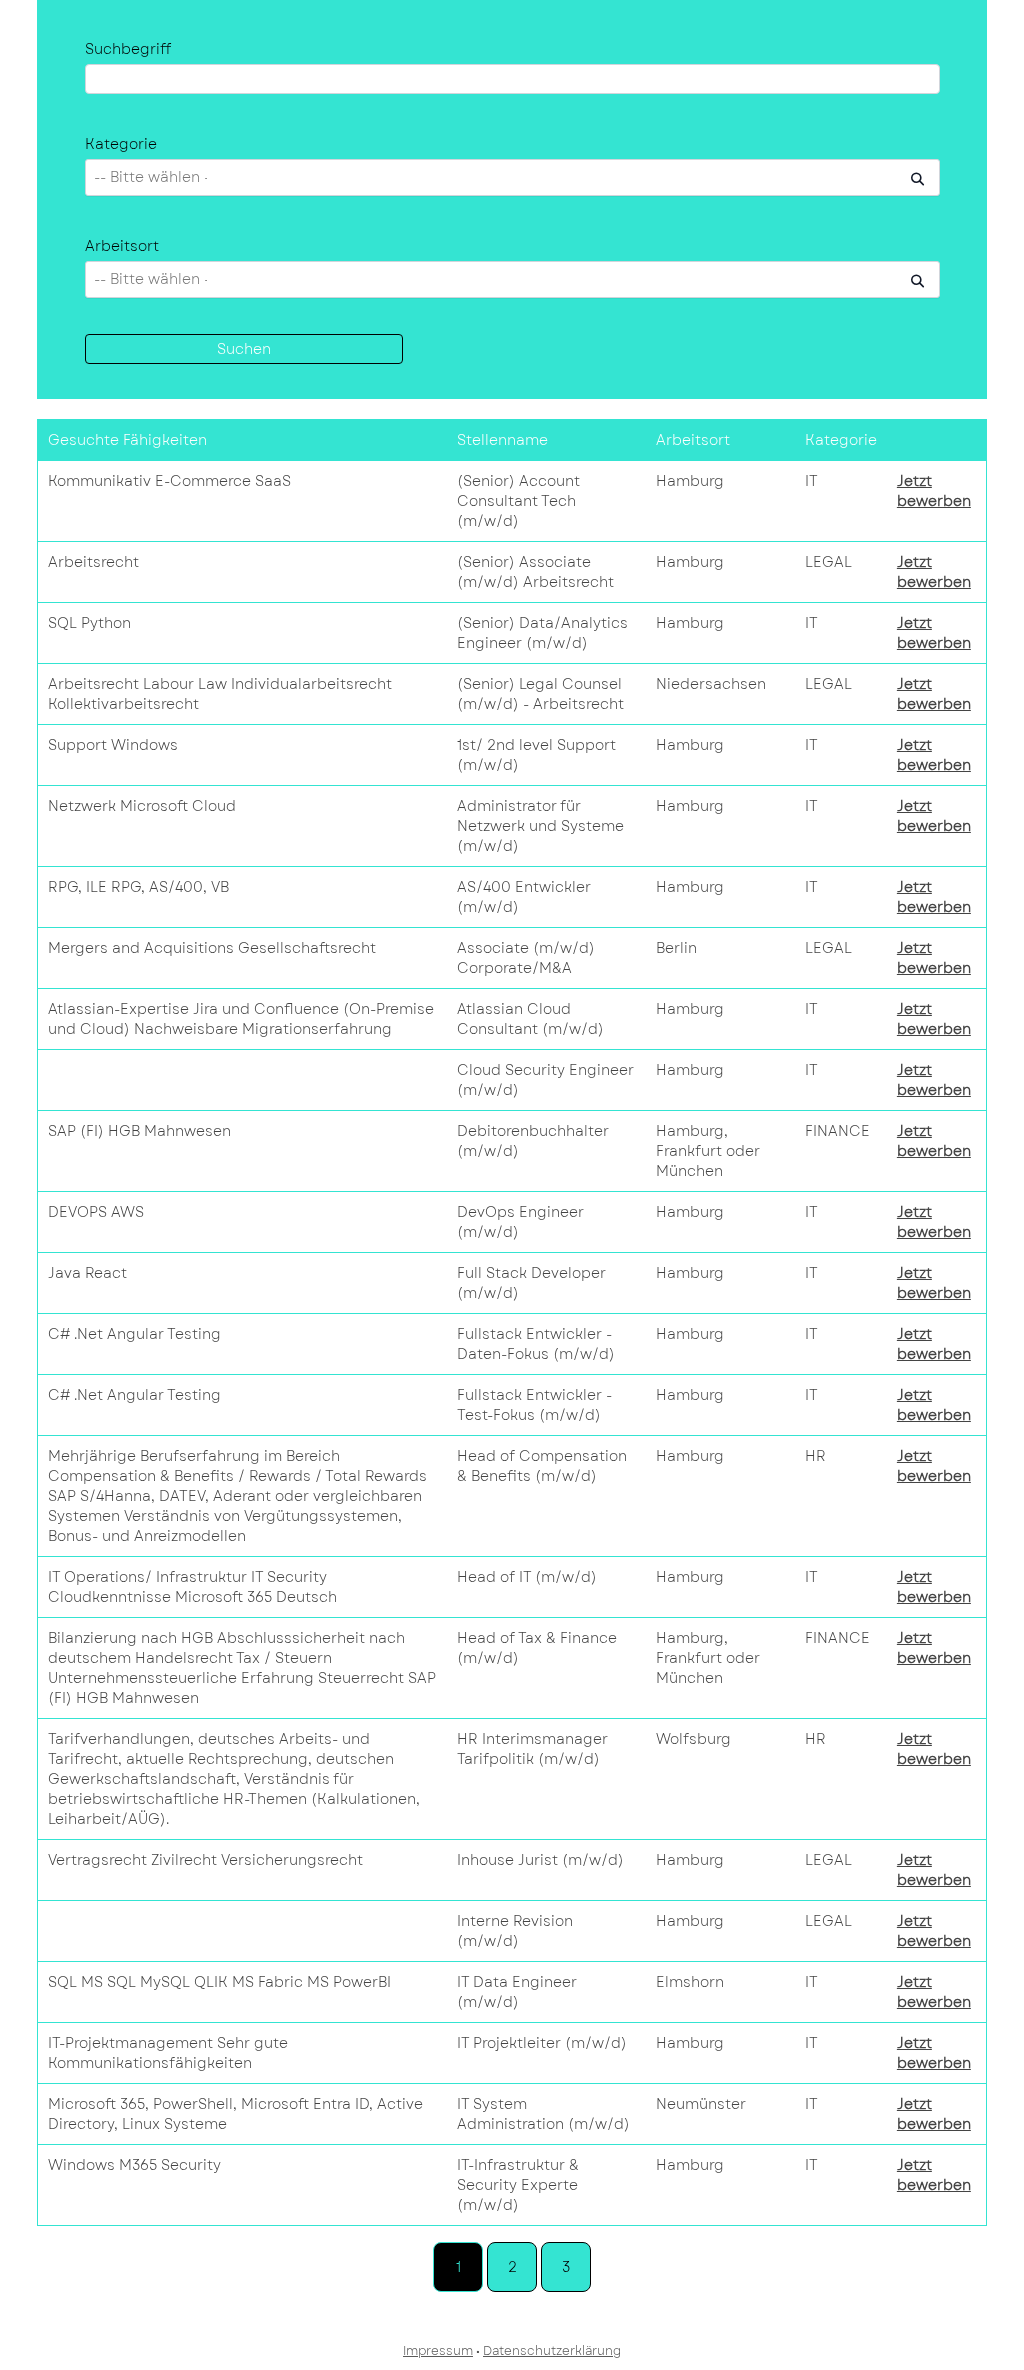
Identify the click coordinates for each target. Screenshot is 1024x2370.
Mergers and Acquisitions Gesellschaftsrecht (212, 948)
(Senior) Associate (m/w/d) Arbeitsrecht (535, 572)
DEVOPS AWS (96, 1212)
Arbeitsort (122, 246)
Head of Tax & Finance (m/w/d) (537, 1648)
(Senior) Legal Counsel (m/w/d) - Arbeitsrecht (540, 694)
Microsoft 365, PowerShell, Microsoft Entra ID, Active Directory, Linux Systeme (235, 2114)
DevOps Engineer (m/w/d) (520, 1222)
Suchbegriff (128, 49)
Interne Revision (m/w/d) (515, 1931)
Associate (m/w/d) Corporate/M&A (526, 958)
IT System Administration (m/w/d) (543, 2114)
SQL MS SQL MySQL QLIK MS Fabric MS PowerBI (219, 1982)
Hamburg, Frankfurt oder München (708, 1151)
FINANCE (837, 1131)
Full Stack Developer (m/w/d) (531, 1283)
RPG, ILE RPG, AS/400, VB (138, 887)
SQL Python (89, 623)
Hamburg (690, 481)
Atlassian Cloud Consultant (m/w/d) (530, 1019)
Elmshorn (690, 1982)
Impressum (438, 2351)
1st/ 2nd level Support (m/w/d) (536, 755)
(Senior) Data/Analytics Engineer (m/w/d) (542, 633)
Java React (87, 1273)
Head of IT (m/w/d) (527, 1577)
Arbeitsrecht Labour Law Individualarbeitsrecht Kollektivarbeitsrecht (220, 694)
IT (811, 481)
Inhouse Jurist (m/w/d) (540, 1860)
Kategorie (121, 144)
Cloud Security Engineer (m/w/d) (545, 1080)
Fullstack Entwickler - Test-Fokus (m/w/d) (534, 1405)
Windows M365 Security (134, 2165)
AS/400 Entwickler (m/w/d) (524, 897)
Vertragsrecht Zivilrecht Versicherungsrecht (205, 1860)
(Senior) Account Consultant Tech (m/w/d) (518, 501)
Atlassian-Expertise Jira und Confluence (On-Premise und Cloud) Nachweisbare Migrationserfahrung (241, 1019)
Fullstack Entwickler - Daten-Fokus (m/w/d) (536, 1344)
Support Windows (113, 745)
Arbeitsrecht (93, 562)
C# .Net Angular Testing (134, 1334)
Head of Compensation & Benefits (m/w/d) (542, 1466)
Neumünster (701, 2104)
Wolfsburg (693, 1739)
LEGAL (828, 562)
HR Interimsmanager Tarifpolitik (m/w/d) (532, 1749)
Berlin (676, 948)
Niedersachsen (711, 684)
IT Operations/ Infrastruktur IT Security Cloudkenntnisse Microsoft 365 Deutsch (192, 1587)
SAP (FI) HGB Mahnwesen (139, 1131)
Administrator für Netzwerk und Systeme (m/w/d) (540, 826)
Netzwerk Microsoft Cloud (142, 806)
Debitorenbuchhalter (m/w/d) (533, 1141)
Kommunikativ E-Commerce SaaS (169, 481)
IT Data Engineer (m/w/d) (517, 1992)
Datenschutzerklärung (552, 2351)
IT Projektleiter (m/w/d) (542, 2043)
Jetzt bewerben (934, 491)
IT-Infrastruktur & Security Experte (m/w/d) (518, 2185)
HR (815, 1456)
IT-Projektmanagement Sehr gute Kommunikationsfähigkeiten (168, 2053)
